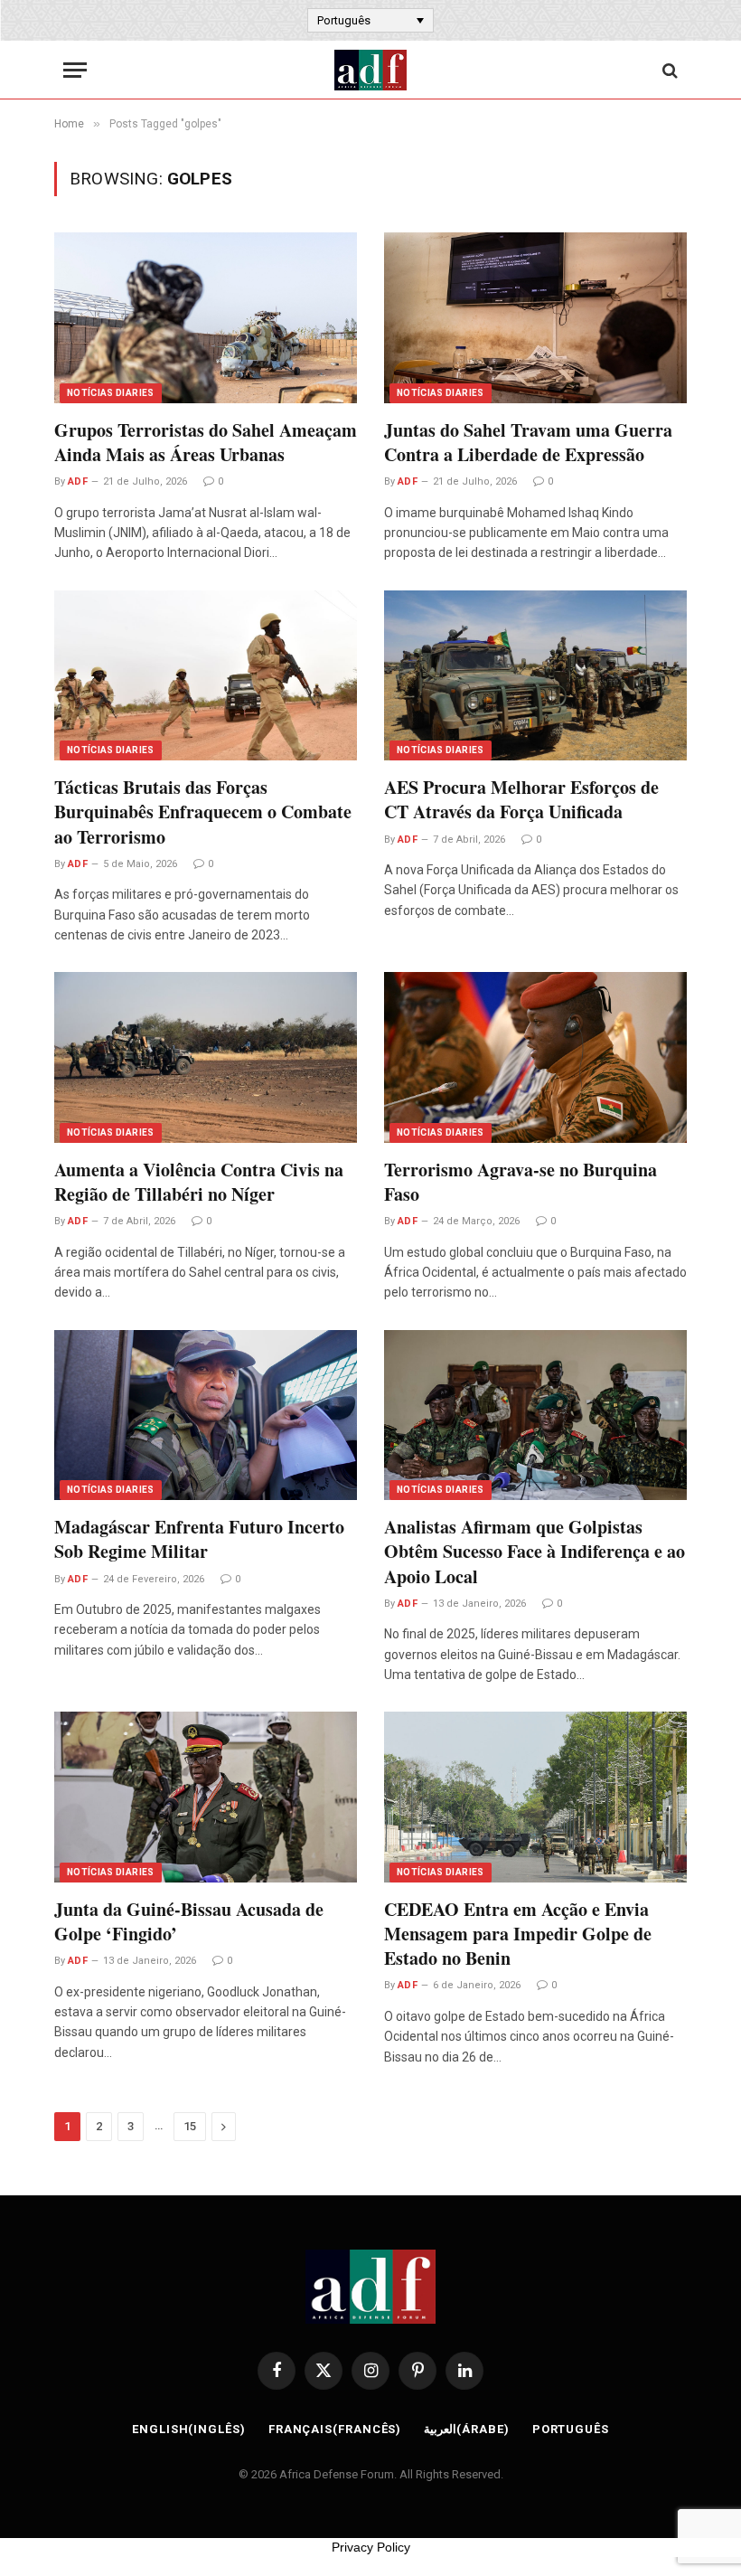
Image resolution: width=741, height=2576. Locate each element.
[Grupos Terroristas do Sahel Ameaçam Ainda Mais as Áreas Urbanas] (206, 317)
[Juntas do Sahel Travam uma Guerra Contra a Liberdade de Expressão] (535, 317)
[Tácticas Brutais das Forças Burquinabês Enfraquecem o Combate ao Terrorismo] (206, 675)
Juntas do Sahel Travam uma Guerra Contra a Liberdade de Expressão (528, 442)
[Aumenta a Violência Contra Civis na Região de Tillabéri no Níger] (206, 1057)
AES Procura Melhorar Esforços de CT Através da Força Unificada (521, 799)
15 (190, 2126)
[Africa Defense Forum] (370, 70)
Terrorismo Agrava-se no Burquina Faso (521, 1182)
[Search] (668, 70)
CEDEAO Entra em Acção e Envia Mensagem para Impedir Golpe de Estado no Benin (518, 1934)
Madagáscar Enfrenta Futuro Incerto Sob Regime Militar (199, 1539)
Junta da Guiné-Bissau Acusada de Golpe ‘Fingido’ (189, 1921)
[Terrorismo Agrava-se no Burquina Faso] (535, 1057)
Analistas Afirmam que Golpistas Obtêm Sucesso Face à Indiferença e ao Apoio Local (535, 1552)
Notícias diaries (111, 393)
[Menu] (75, 70)
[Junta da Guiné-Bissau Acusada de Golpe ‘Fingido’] (206, 1797)
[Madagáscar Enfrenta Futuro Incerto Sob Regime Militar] (206, 1415)
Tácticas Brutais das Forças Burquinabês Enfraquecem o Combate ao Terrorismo (203, 812)
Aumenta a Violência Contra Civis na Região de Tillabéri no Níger (199, 1182)
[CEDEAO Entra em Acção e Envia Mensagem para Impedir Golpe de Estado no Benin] (535, 1797)
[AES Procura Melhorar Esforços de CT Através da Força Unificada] (535, 675)
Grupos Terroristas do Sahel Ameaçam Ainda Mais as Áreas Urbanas (206, 442)
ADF (78, 481)
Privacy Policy (371, 2547)
